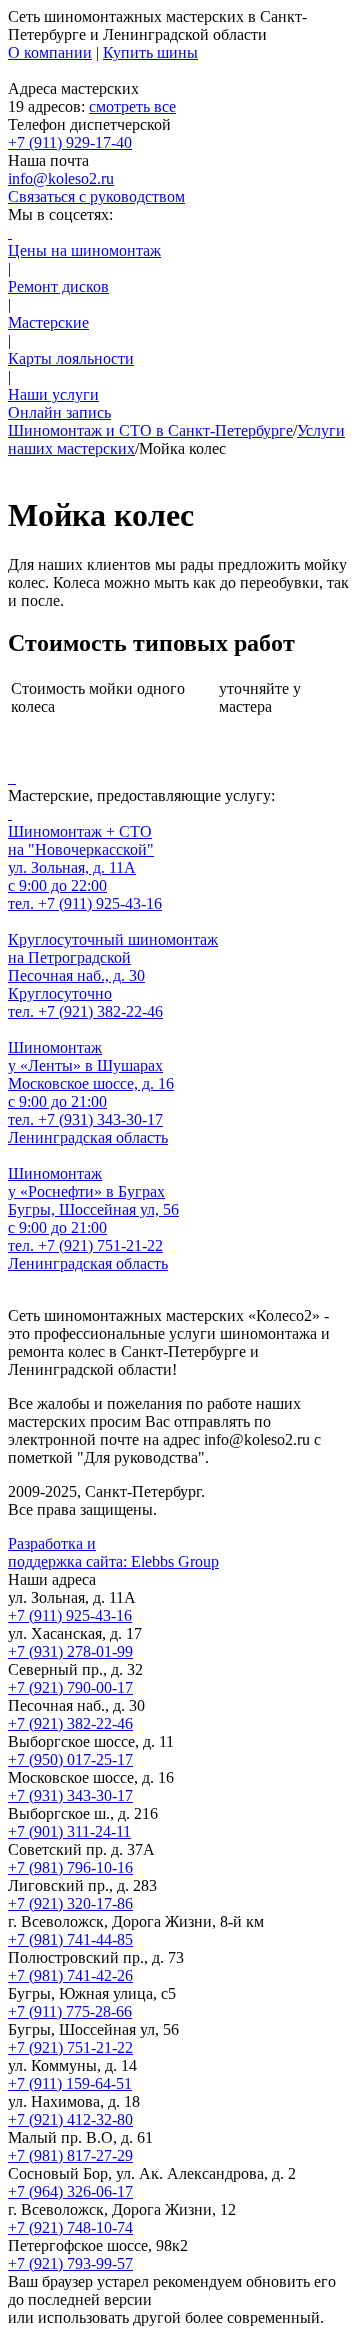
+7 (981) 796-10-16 (70, 1867)
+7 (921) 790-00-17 (70, 1687)
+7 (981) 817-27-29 (70, 2155)
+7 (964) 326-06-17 (70, 2191)
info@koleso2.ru (61, 178)
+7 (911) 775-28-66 (70, 2011)
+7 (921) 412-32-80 (70, 2119)
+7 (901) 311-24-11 (69, 1831)
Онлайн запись (59, 412)
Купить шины (150, 52)
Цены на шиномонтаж (84, 250)
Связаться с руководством (96, 196)
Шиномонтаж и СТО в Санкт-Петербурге (150, 430)
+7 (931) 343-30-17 (70, 1795)
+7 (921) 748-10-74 (70, 2227)
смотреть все (132, 106)
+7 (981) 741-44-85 (70, 1939)
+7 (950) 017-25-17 (70, 1759)
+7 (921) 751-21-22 (70, 2047)
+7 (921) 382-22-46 (70, 1723)
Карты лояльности (71, 358)
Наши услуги (53, 394)
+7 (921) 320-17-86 (70, 1903)
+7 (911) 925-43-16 (70, 1615)
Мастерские (48, 322)
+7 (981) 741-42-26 (70, 1975)
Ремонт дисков (58, 286)
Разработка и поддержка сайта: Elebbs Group (113, 1552)
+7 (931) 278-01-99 (70, 1651)
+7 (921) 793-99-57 (70, 2263)
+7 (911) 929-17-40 (70, 142)
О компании (50, 52)
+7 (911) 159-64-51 (70, 2083)
